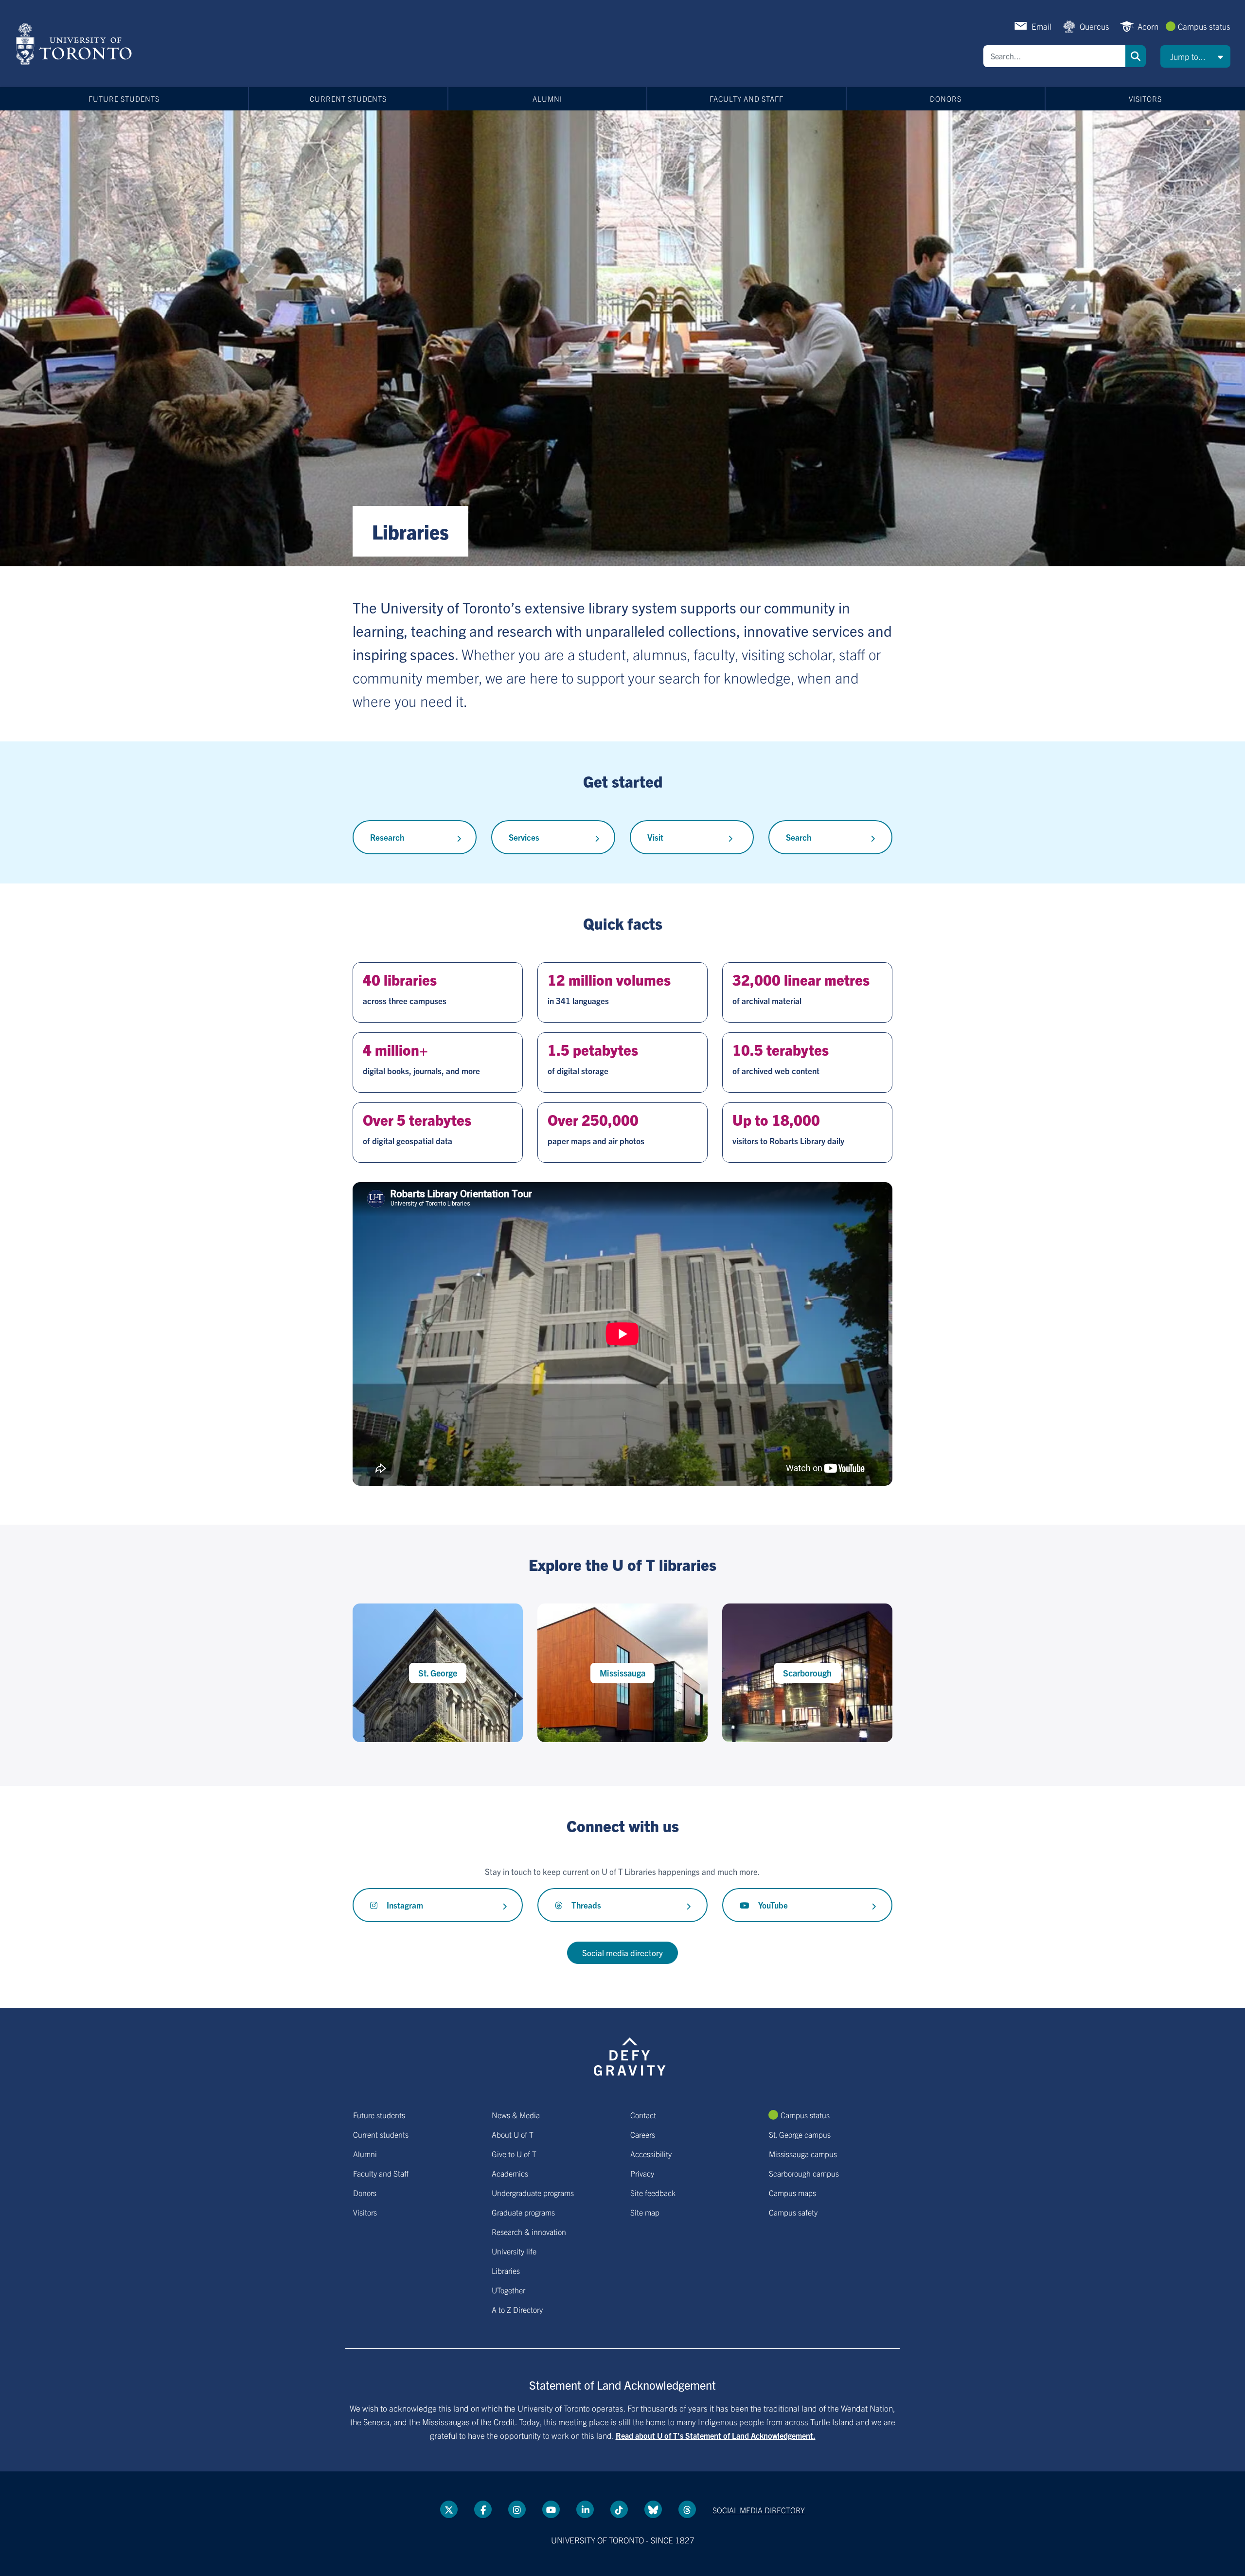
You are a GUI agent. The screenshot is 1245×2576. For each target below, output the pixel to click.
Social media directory (622, 1953)
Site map (645, 2212)
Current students (348, 99)
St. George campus (800, 2134)
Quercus (1094, 26)
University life (514, 2251)
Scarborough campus (804, 2173)
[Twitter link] (449, 2509)
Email (1041, 26)
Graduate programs (523, 2212)
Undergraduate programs (533, 2193)
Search (1136, 56)
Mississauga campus (803, 2154)
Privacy (642, 2173)
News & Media (516, 2115)
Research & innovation (529, 2232)
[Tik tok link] (619, 2509)
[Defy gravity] (630, 2055)
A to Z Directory (517, 2309)
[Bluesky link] (653, 2509)
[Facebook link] (483, 2509)
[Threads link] (687, 2509)
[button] (1195, 56)
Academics (510, 2173)
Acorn (1148, 26)
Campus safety (793, 2212)
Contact (643, 2115)
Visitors (1145, 99)
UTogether (508, 2290)
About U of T (513, 2134)
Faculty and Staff (747, 99)
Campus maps (792, 2193)
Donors (946, 99)
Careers (643, 2134)
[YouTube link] (551, 2509)
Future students (124, 99)
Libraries (506, 2270)
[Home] (76, 44)
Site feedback (653, 2193)
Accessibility (651, 2154)
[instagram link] (517, 2509)
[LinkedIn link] (585, 2509)
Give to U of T (514, 2154)
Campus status (1204, 26)
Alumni (547, 99)
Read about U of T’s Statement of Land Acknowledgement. (716, 2435)
